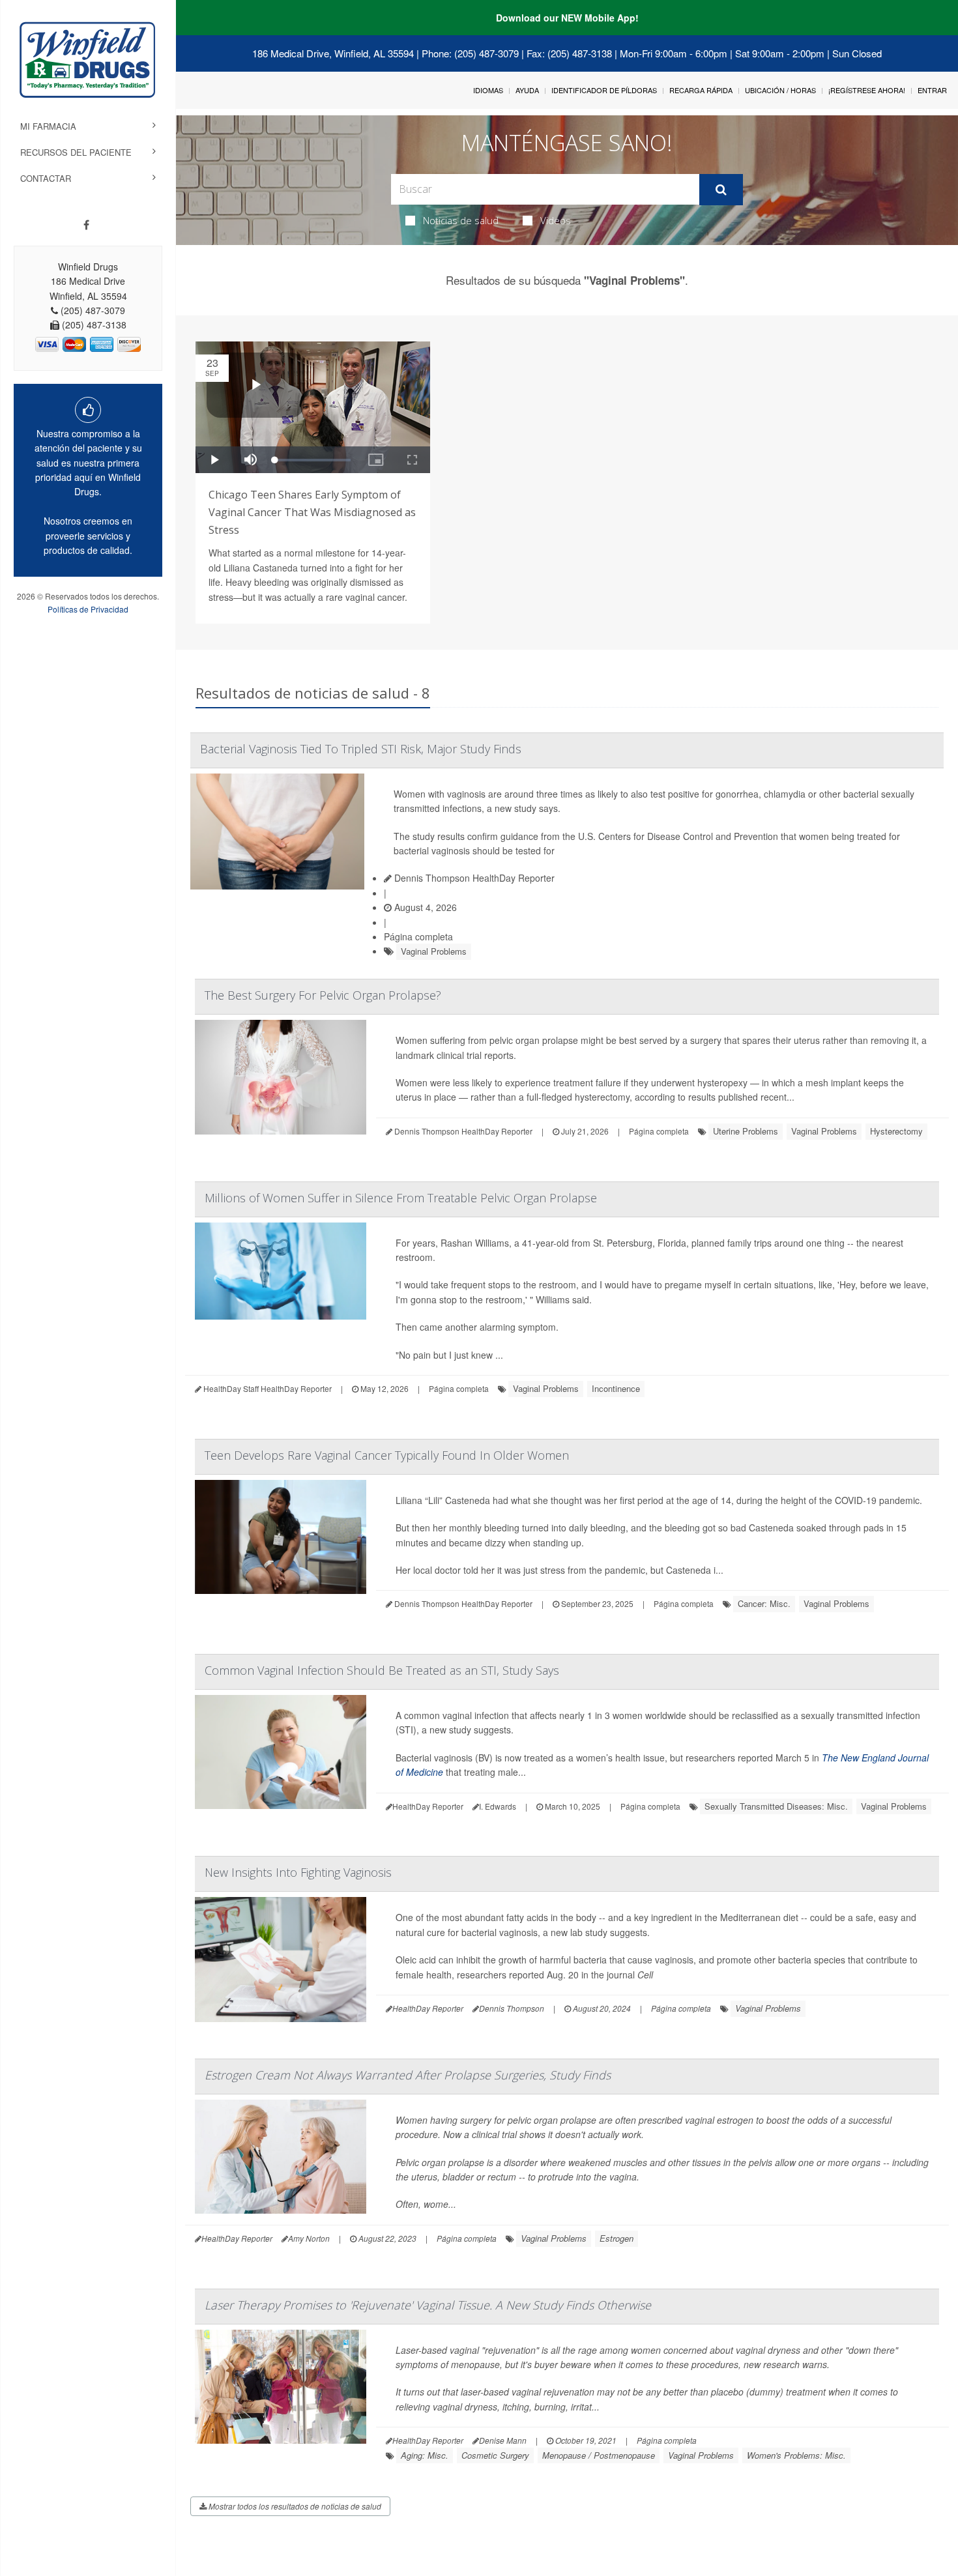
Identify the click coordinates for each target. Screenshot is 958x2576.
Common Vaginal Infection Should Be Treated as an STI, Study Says (382, 1670)
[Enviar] (721, 190)
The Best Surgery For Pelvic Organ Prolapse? (323, 995)
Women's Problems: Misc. (796, 2455)
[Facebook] (86, 225)
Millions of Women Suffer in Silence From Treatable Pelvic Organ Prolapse (401, 1198)
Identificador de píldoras (604, 90)
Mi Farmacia (48, 126)
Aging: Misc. (425, 2455)
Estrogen (617, 2238)
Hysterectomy (896, 1131)
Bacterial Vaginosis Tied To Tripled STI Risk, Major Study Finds (361, 749)
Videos (556, 220)
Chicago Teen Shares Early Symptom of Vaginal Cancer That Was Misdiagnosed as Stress (312, 512)
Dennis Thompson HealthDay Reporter (473, 878)
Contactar (46, 178)
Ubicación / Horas (780, 90)
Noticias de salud (461, 220)
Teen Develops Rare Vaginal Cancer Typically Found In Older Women (387, 1455)
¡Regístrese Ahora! (867, 90)
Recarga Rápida (701, 90)
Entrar (932, 90)
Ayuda (527, 90)
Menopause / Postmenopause (599, 2455)
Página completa (418, 936)
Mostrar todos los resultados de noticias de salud (294, 2506)
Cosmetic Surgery (495, 2455)
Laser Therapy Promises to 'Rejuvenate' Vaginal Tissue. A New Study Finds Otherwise (428, 2305)
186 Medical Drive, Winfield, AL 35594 (333, 53)
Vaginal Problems (434, 951)
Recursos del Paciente (76, 152)
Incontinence (616, 1388)
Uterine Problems (746, 1131)
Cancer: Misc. (764, 1603)
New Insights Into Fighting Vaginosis (298, 1872)
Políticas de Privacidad (88, 609)
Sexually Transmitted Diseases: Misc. (776, 1806)
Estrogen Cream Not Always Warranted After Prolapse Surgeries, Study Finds (408, 2075)
